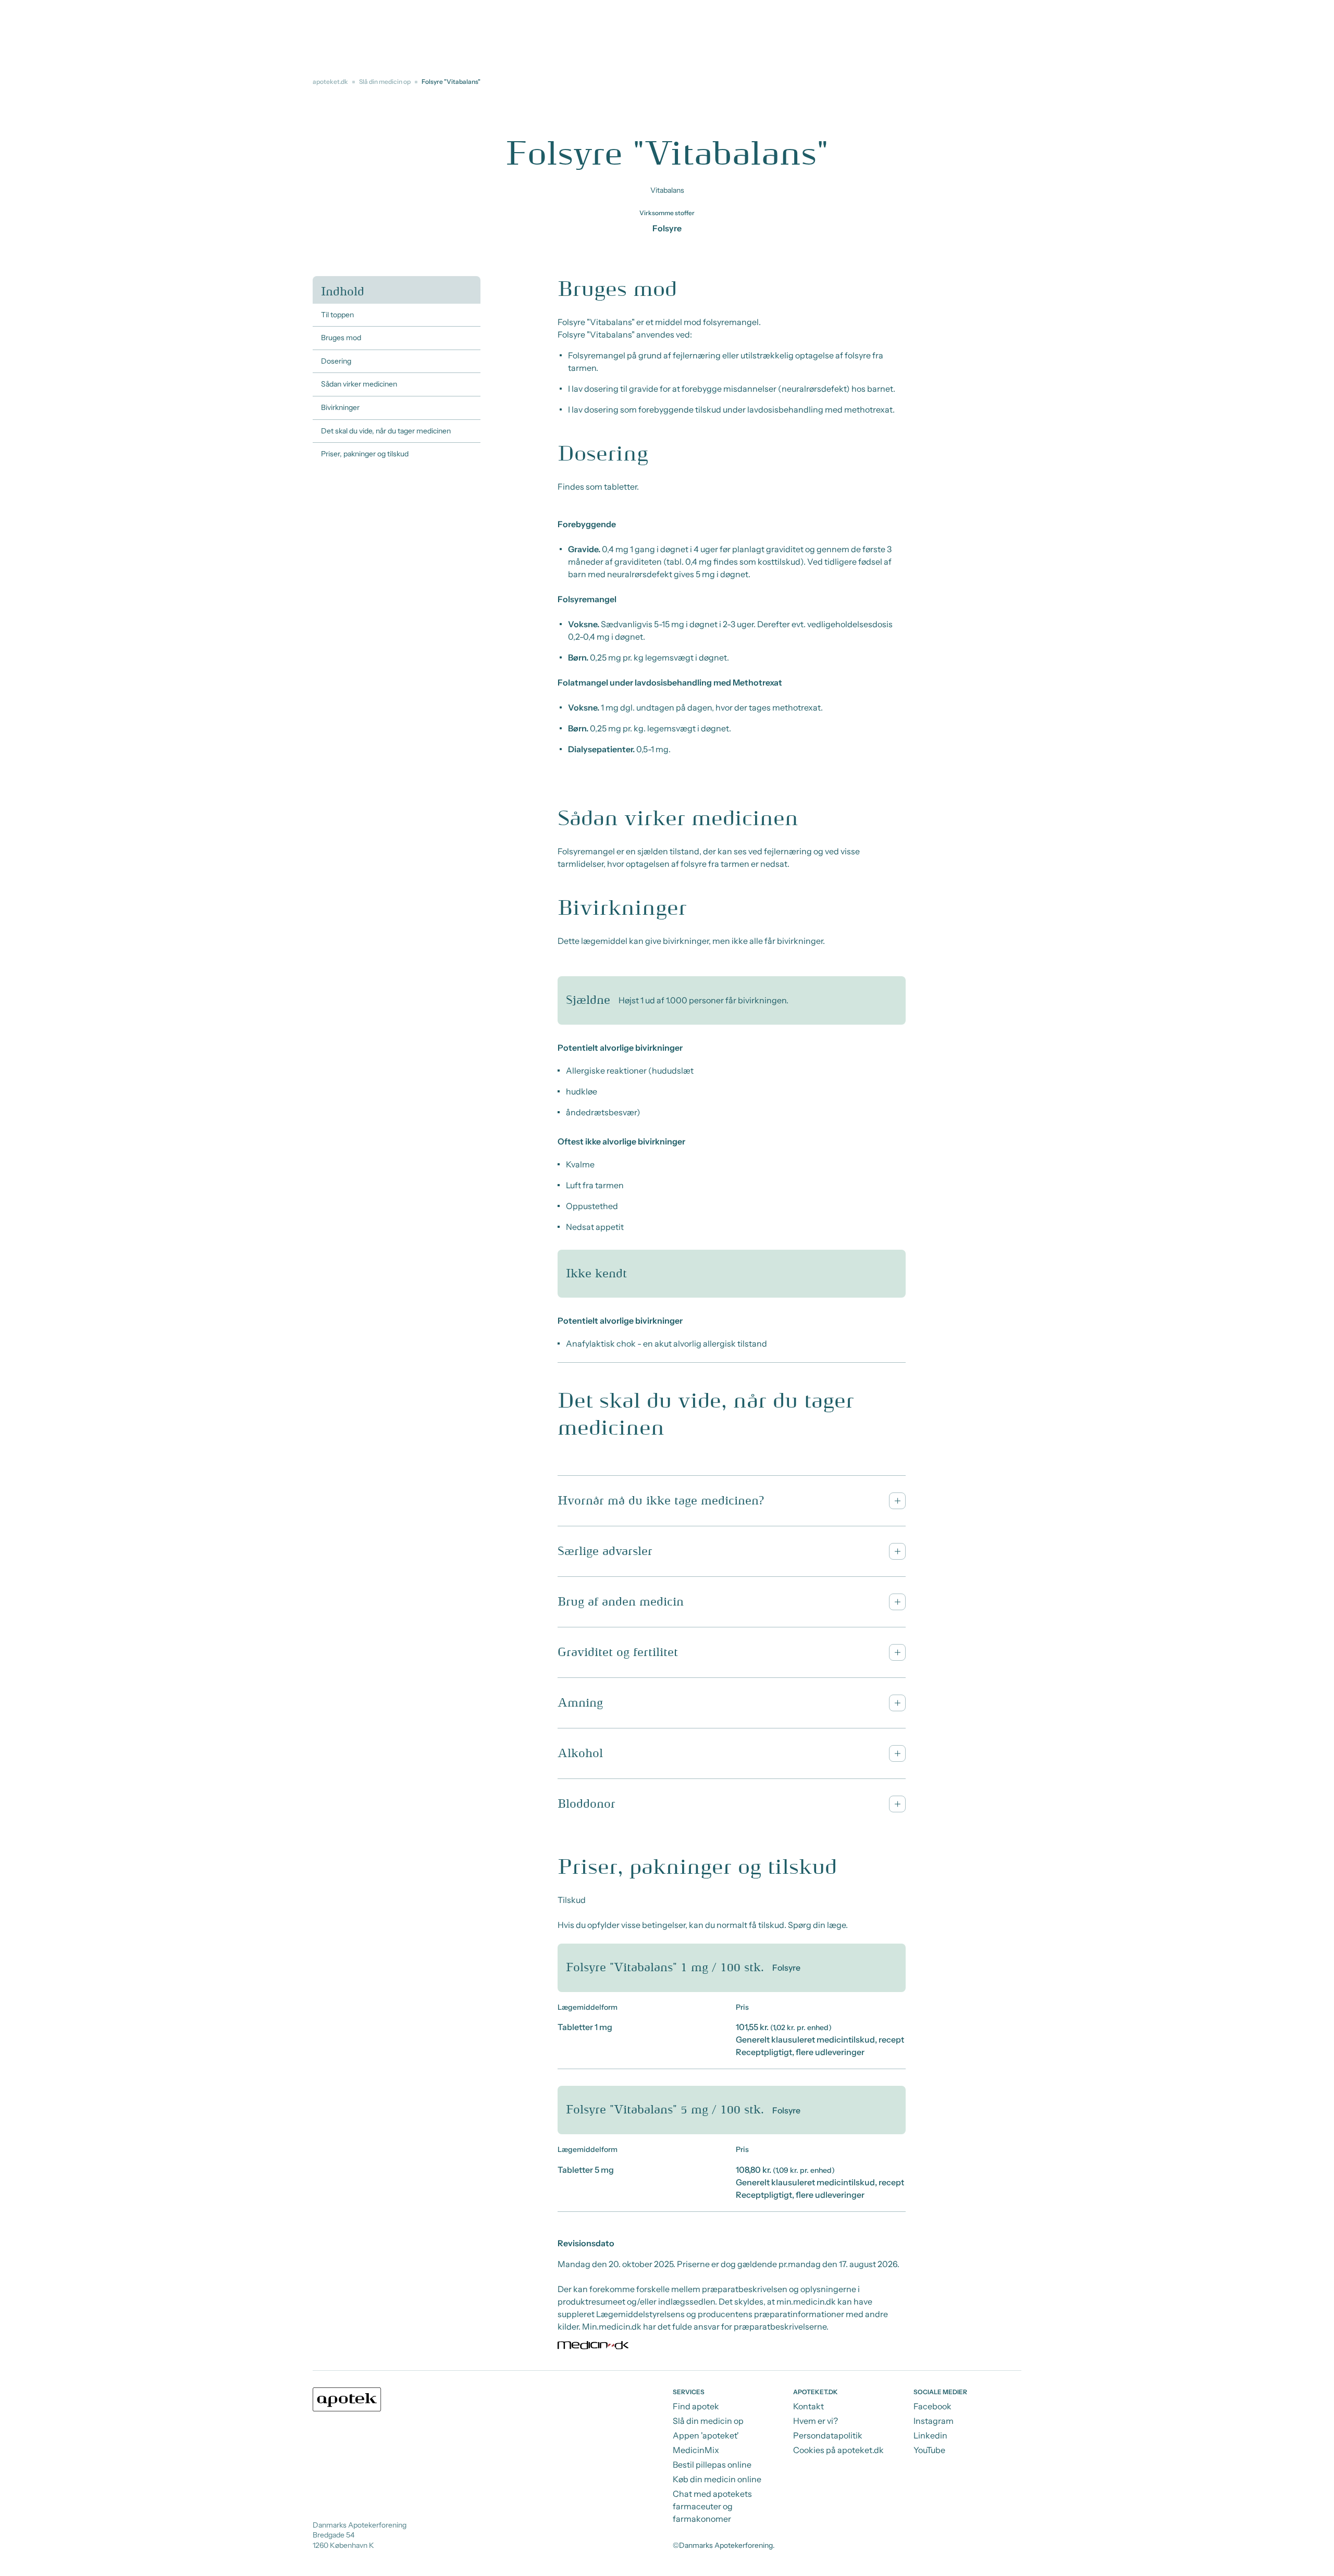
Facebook (932, 2406)
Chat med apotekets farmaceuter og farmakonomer (712, 2506)
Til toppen (337, 315)
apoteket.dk (330, 82)
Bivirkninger (340, 407)
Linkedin (930, 2435)
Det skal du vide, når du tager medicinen (386, 431)
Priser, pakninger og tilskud (365, 454)
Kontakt (808, 2406)
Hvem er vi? (816, 2421)
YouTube (929, 2450)
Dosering (336, 361)
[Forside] (347, 2399)
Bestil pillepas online (712, 2465)
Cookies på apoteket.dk (838, 2450)
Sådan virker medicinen (359, 384)
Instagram (934, 2421)
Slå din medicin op (385, 82)
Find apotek (696, 2406)
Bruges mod (341, 338)
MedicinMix (696, 2450)
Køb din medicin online (717, 2479)
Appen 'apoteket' (706, 2435)
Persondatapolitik (828, 2435)
